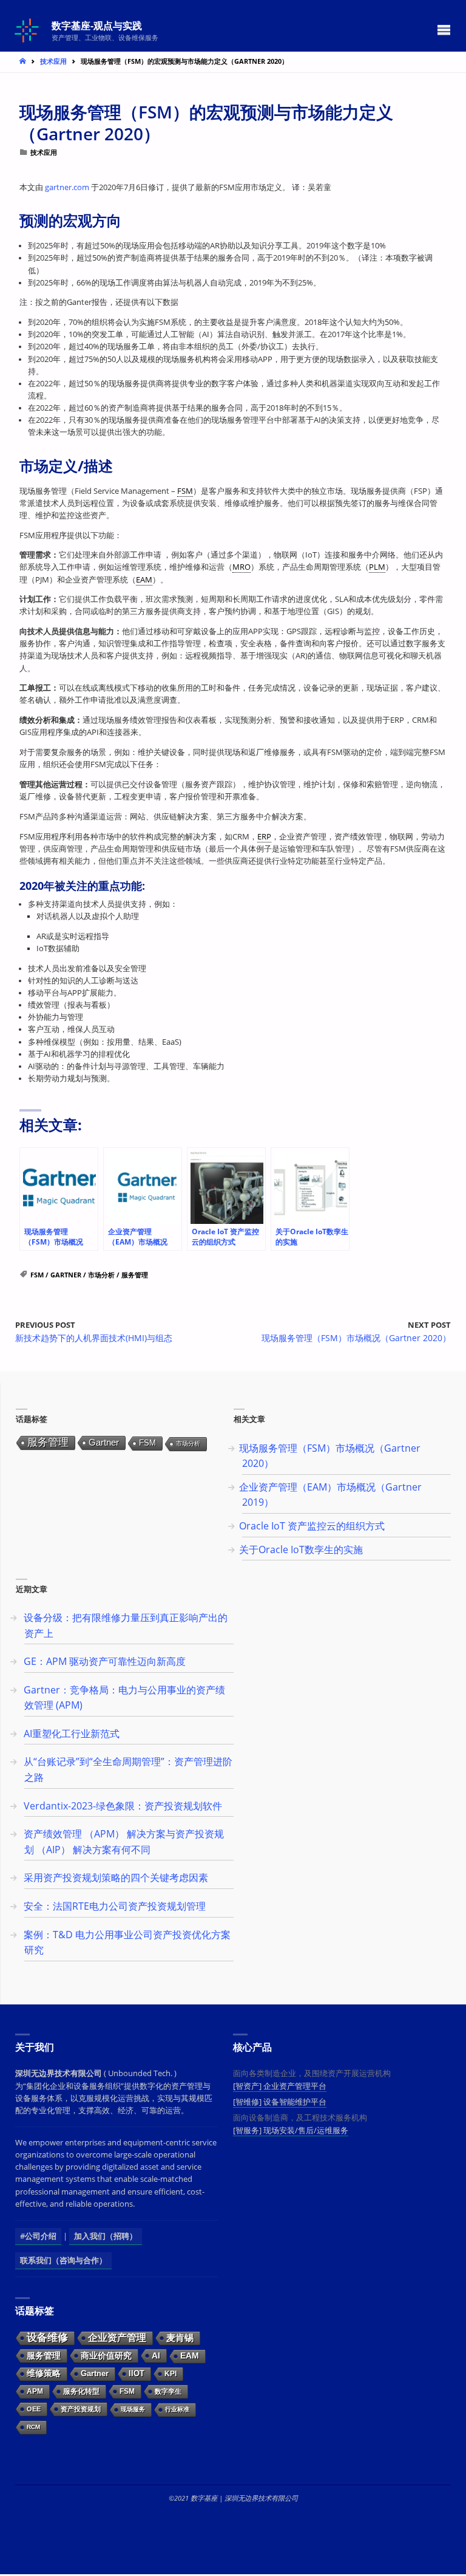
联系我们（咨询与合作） (63, 2260)
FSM (37, 1275)
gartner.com (67, 187)
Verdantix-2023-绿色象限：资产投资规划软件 (123, 1806)
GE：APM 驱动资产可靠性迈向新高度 (105, 1661)
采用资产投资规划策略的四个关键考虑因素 (116, 1877)
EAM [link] (144, 580)
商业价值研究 (106, 2356)
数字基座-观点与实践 (97, 25)
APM (35, 2391)
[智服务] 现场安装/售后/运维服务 (291, 2130)
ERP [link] (264, 837)
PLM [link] (377, 567)
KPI (171, 2374)
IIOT (137, 2373)
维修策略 (44, 2373)
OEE (34, 2409)
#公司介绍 (38, 2236)
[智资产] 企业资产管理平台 (280, 2086)
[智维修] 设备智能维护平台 (280, 2102)
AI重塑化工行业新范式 (72, 1734)
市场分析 (101, 1275)
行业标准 (177, 2409)
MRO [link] (241, 567)
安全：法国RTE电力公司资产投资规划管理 (115, 1906)
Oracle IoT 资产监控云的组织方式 (312, 1526)
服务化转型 (81, 2391)
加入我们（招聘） (106, 2236)
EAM (190, 2356)
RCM (33, 2427)
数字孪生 (168, 2391)
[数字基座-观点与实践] (28, 29)
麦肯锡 (180, 2338)
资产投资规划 (81, 2409)
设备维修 (47, 2338)
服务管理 (135, 1275)
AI (156, 2356)
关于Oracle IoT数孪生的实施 (301, 1549)
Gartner (66, 1275)
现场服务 (133, 2409)
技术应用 (53, 61)
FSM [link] (185, 491)
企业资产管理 (117, 2338)
